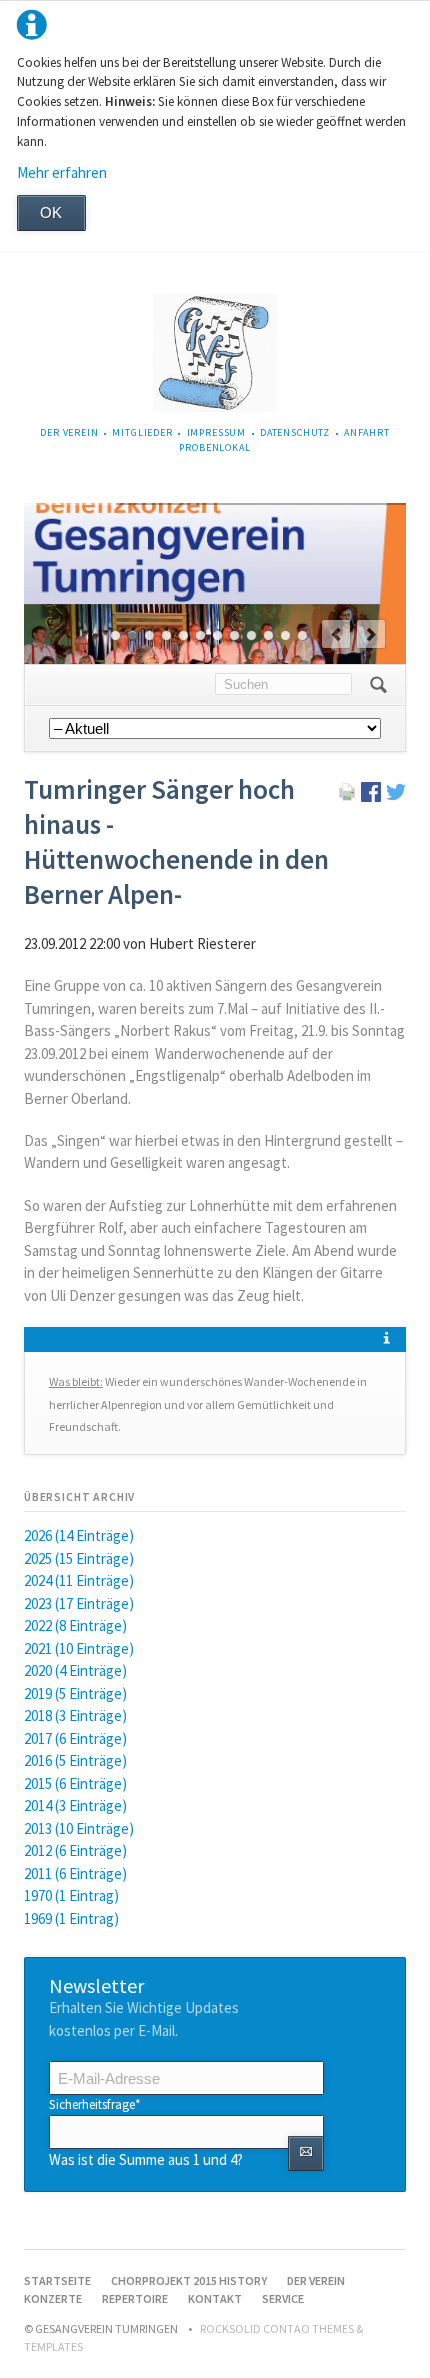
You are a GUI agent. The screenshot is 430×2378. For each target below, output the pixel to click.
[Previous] (336, 634)
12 (302, 635)
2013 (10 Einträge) (79, 1828)
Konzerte (53, 2298)
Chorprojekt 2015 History (189, 2280)
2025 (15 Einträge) (79, 1558)
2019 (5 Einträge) (75, 1693)
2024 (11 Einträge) (79, 1580)
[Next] (371, 634)
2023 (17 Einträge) (79, 1603)
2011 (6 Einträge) (75, 1873)
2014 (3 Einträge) (75, 1805)
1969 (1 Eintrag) (71, 1918)
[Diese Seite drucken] (347, 796)
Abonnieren (305, 2153)
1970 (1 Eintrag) (71, 1895)
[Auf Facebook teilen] (371, 796)
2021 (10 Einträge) (79, 1648)
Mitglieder (142, 432)
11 (285, 635)
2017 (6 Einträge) (75, 1738)
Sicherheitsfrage (95, 2104)
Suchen (378, 685)
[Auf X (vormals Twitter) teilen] (396, 796)
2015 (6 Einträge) (75, 1783)
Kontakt (215, 2298)
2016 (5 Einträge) (75, 1760)
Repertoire (135, 2298)
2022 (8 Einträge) (75, 1625)
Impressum (217, 432)
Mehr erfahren (62, 172)
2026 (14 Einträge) (79, 1535)
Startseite (57, 2280)
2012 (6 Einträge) (75, 1850)
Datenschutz (295, 432)
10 (268, 635)
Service (283, 2298)
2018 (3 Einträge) (75, 1715)
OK (51, 212)
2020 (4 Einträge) (75, 1670)
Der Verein (69, 432)
